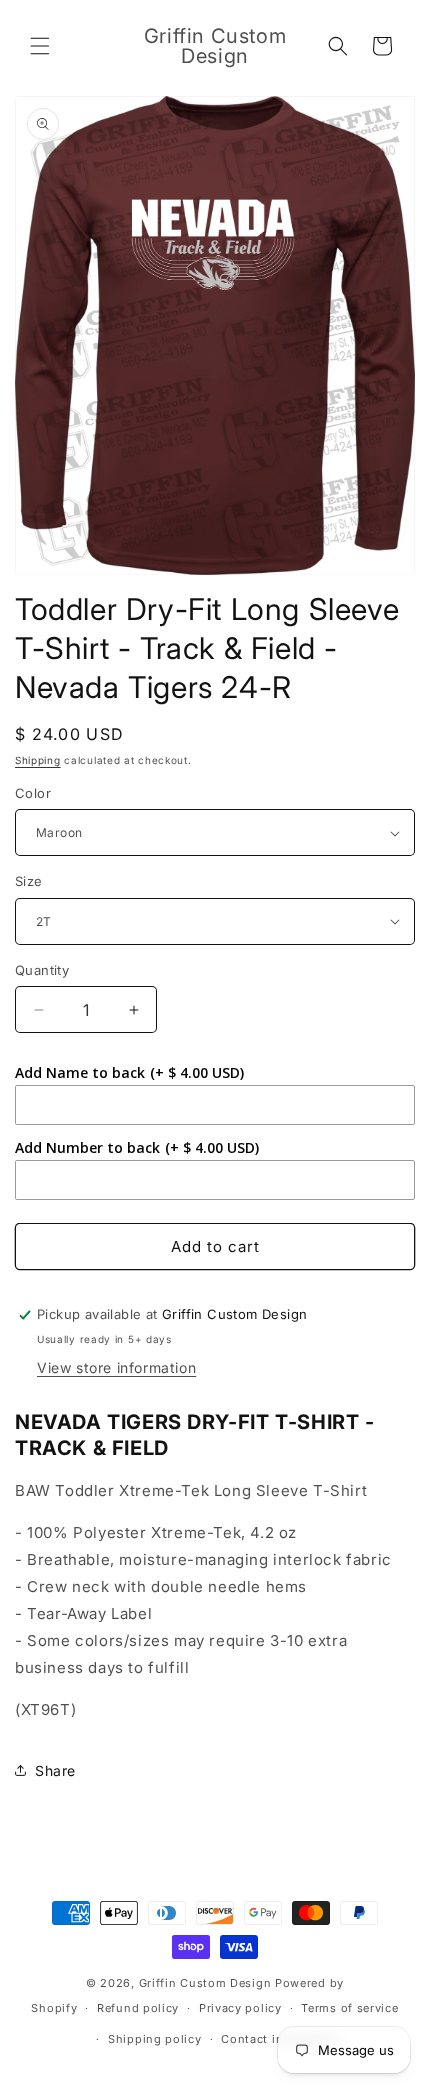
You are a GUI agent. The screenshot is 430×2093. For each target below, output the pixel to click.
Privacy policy (240, 2008)
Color (33, 793)
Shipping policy (155, 2039)
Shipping (38, 760)
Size (29, 881)
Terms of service (349, 2008)
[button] (40, 46)
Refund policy (138, 2008)
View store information (116, 1367)
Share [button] (55, 1770)
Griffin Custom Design (205, 1983)
